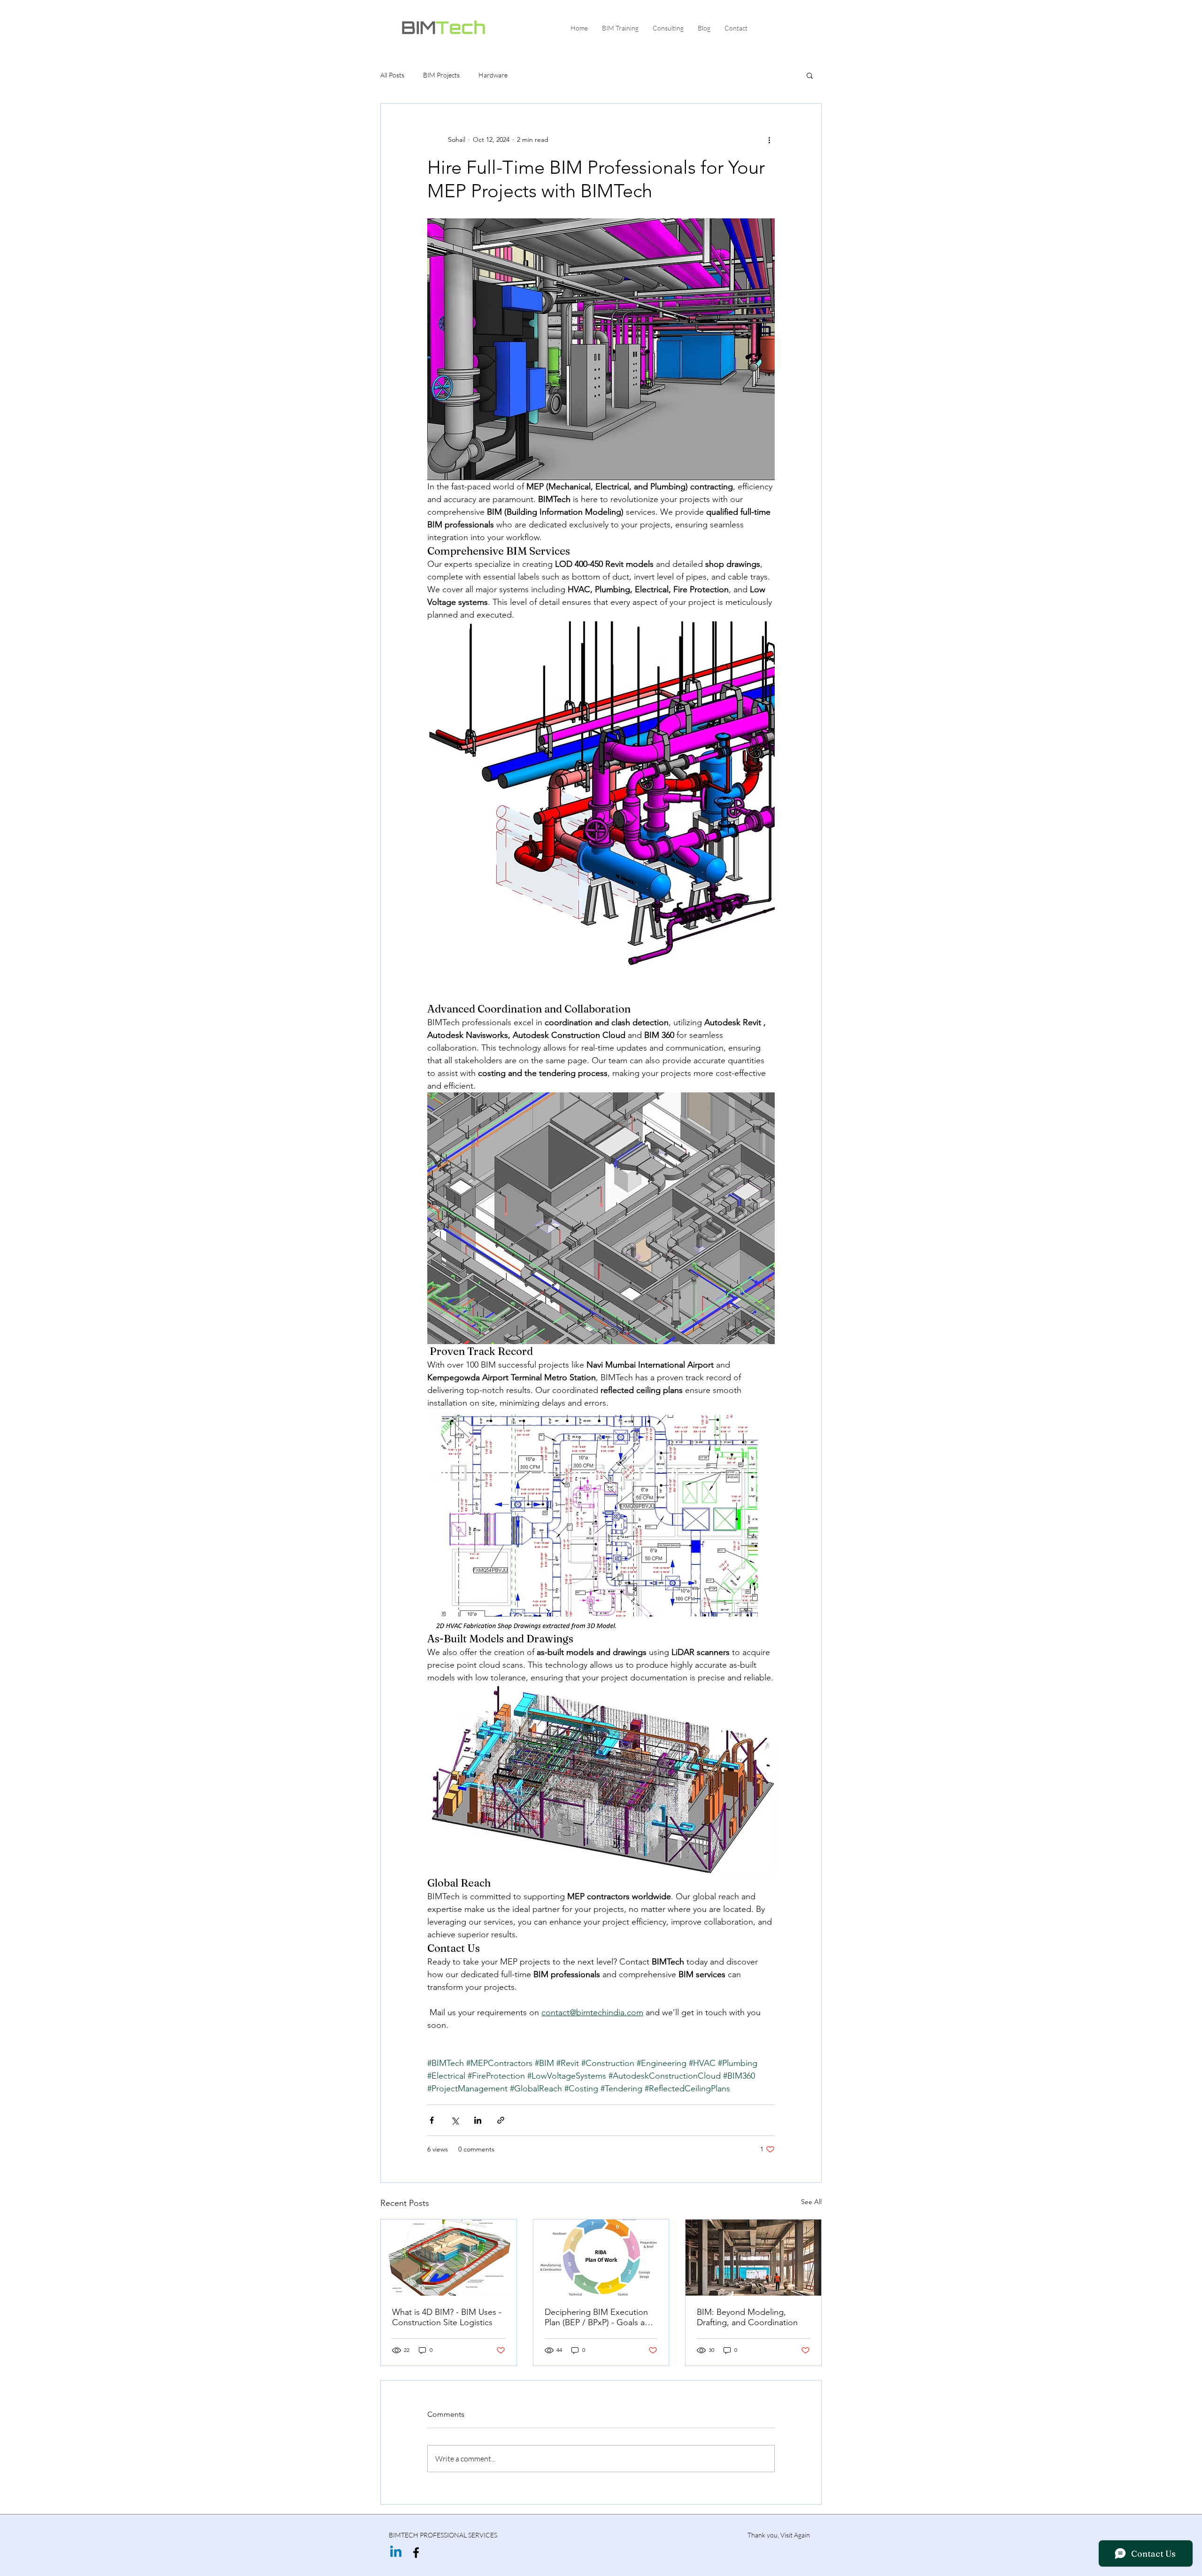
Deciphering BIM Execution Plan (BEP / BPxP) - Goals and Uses (600, 2317)
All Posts (392, 75)
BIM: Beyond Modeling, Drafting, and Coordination (747, 2317)
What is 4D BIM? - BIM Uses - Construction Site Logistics (447, 2317)
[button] (810, 75)
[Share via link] (501, 2120)
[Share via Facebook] (432, 2120)
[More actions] (769, 139)
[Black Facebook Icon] (416, 2553)
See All (811, 2202)
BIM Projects (441, 75)
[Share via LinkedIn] (478, 2120)
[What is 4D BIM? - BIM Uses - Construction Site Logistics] (449, 2258)
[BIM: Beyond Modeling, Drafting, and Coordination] (753, 2258)
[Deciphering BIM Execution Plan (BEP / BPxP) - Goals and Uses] (601, 2258)
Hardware (493, 75)
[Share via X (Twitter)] (455, 2120)
